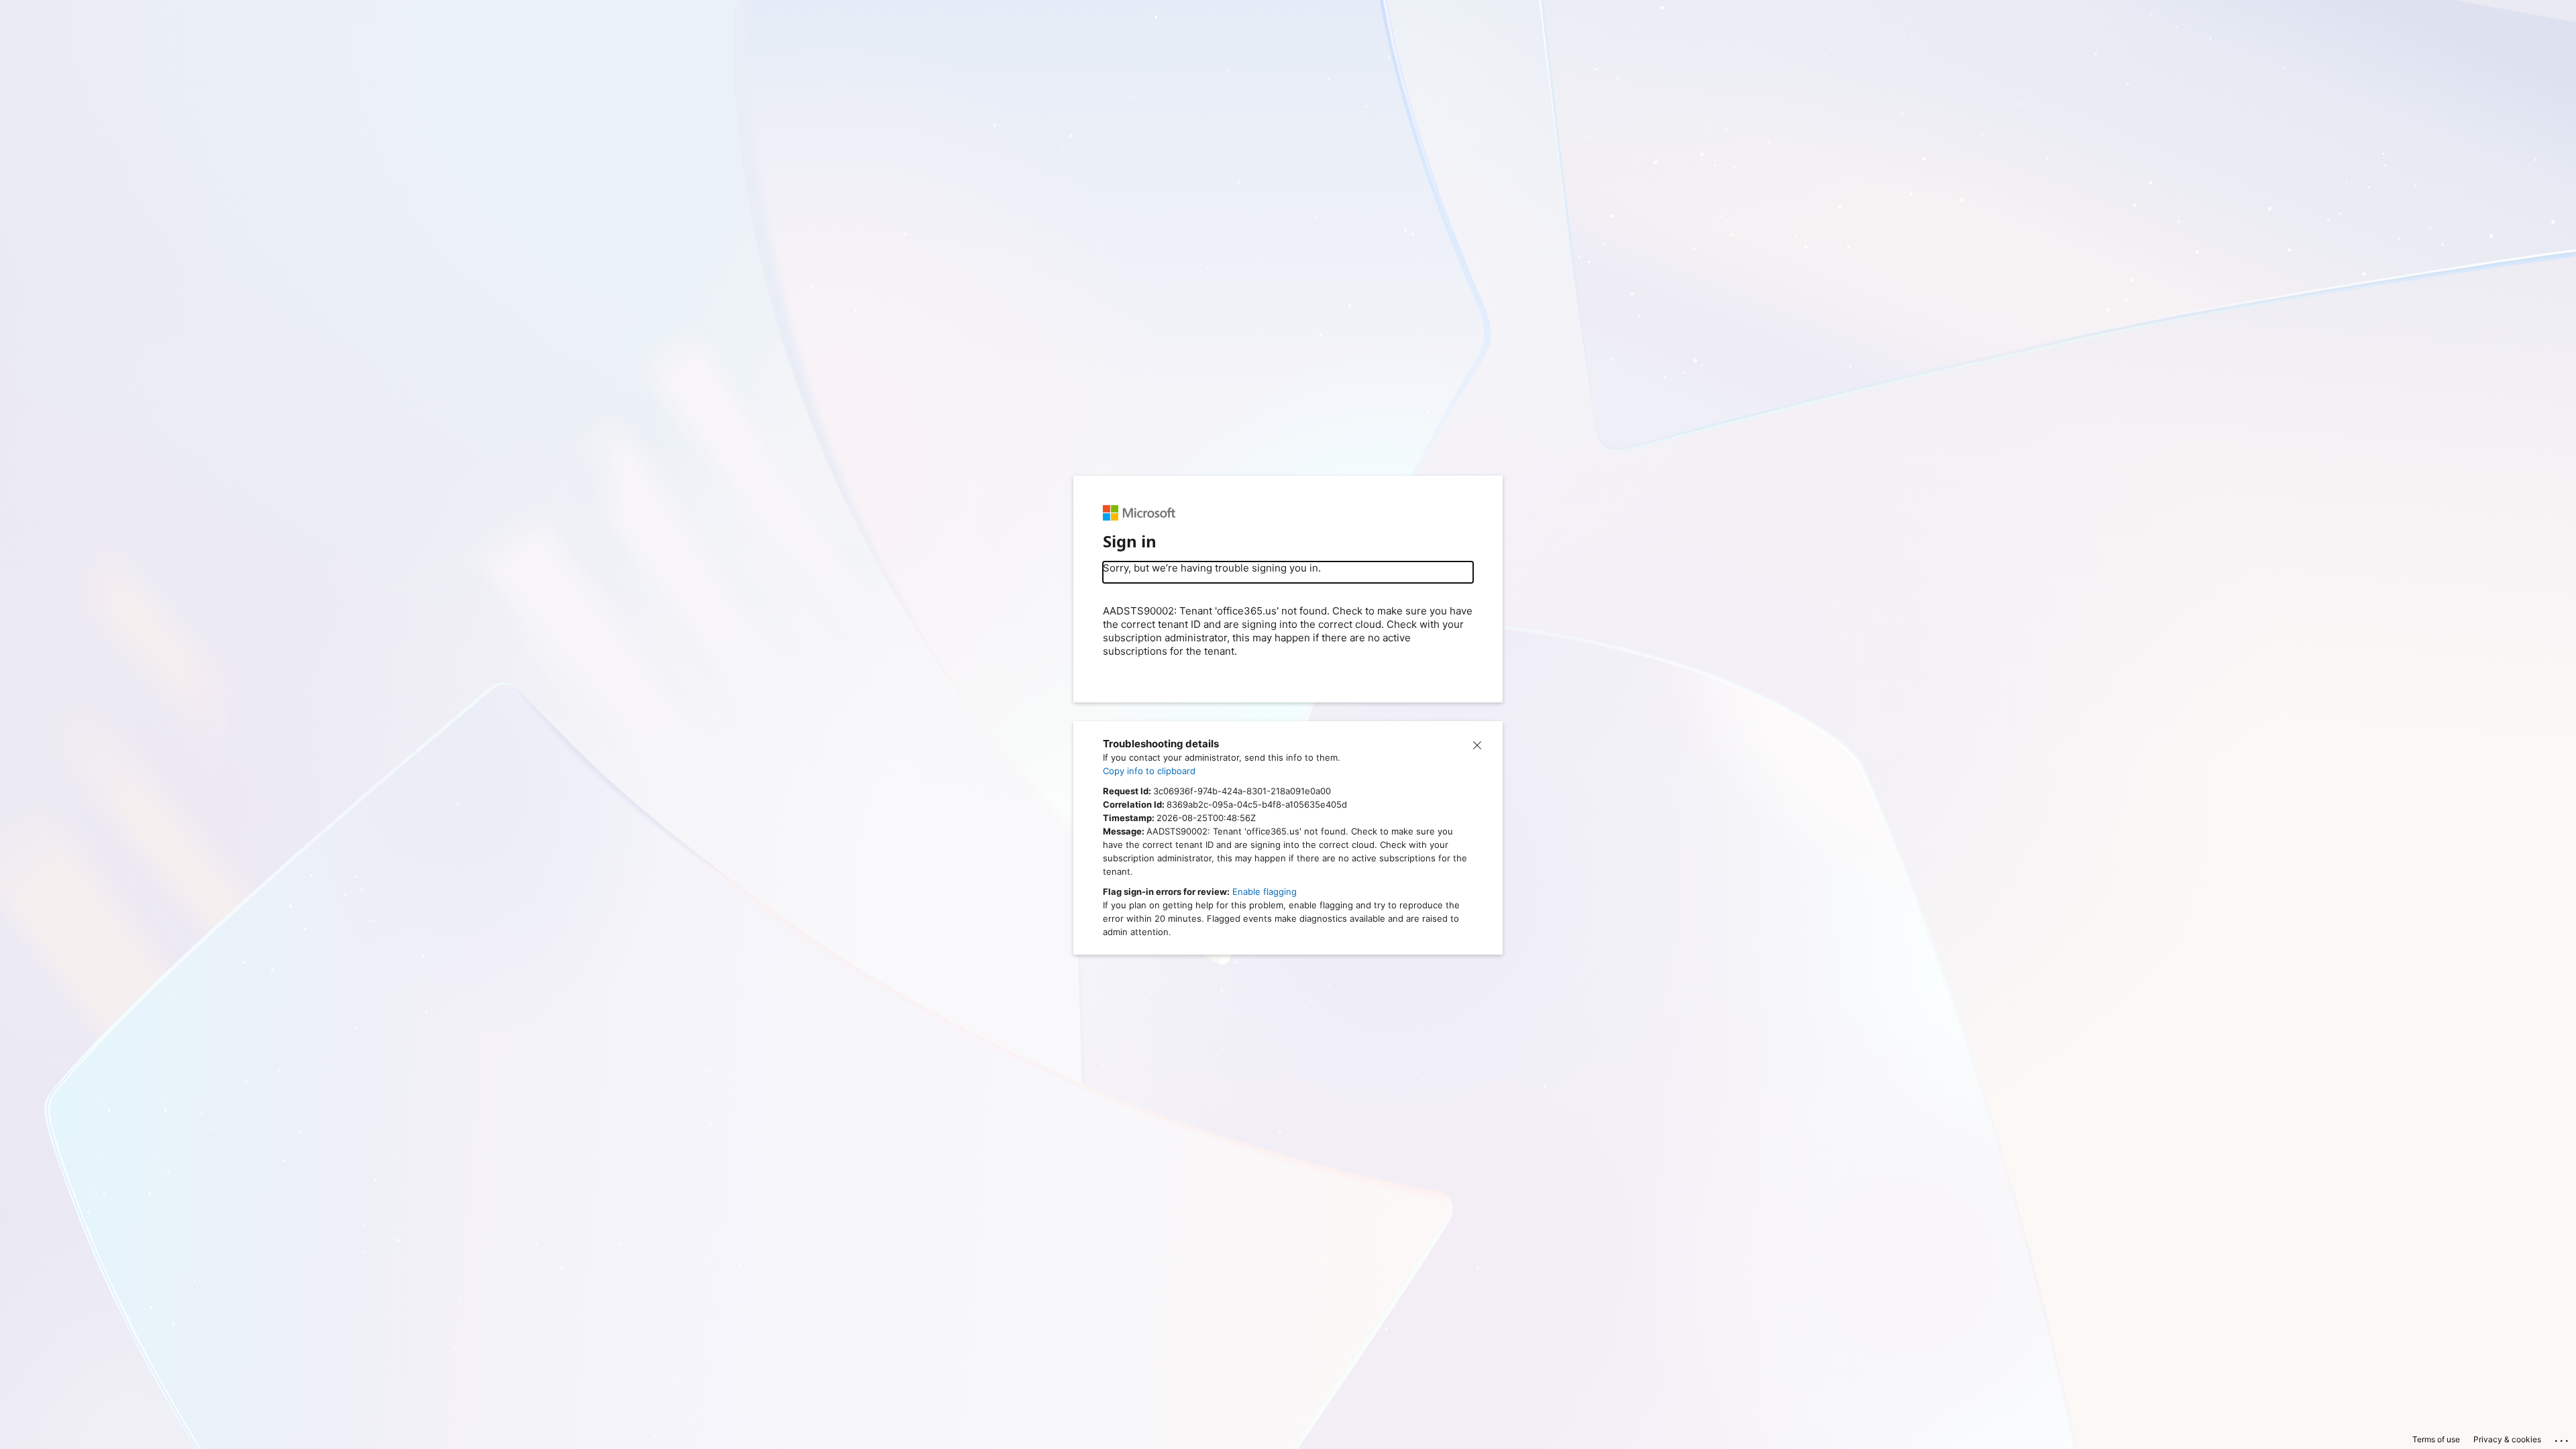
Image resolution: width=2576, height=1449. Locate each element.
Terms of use (2436, 1439)
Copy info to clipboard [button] (1149, 771)
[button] (1477, 744)
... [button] (2563, 1438)
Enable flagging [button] (1265, 892)
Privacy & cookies (2507, 1439)
